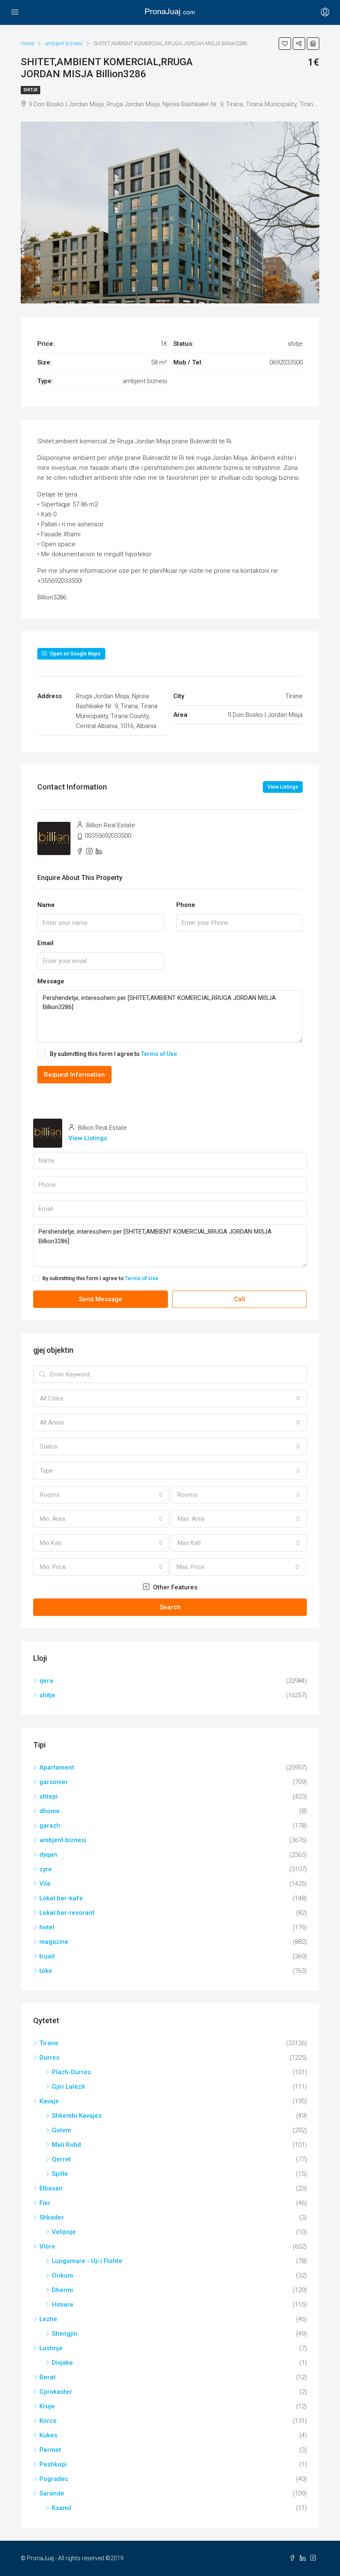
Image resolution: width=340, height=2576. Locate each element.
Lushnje (51, 2348)
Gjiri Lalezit (68, 2087)
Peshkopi (53, 2464)
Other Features (174, 1587)
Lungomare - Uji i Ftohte (87, 2261)
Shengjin (65, 2334)
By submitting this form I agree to (113, 1054)
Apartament (57, 1767)
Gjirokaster (56, 2392)
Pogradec (54, 2479)
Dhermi (62, 2290)
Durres (49, 2058)
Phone (186, 905)
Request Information (74, 1075)
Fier (45, 2203)
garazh (50, 1826)
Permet (50, 2450)
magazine (54, 1942)
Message (51, 981)
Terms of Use (159, 1054)
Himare (63, 2305)
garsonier (54, 1782)
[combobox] (170, 1398)
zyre (46, 1869)
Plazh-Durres (71, 2072)
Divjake (62, 2363)
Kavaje (49, 2101)
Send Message (101, 1299)
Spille (60, 2174)
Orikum (62, 2275)
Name (46, 905)
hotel (47, 1927)
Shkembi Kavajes (77, 2116)
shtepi (49, 1796)
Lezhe (48, 2319)
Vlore (47, 2246)
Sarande (52, 2493)
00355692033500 (108, 836)
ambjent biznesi (63, 1840)
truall (47, 1956)
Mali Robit (67, 2145)
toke (46, 1971)
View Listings (283, 787)
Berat (47, 2377)
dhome (50, 1811)
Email (45, 943)
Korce (48, 2421)
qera (46, 1681)
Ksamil (62, 2508)
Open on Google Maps (75, 654)
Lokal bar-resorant (67, 1913)
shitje (30, 90)
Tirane (49, 2043)
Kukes (48, 2435)
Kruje (47, 2406)
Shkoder (52, 2217)
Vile (45, 1884)
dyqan (48, 1855)
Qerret (61, 2159)
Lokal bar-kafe (61, 1898)
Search (170, 1607)
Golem (61, 2130)
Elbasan (51, 2188)
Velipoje (64, 2232)
